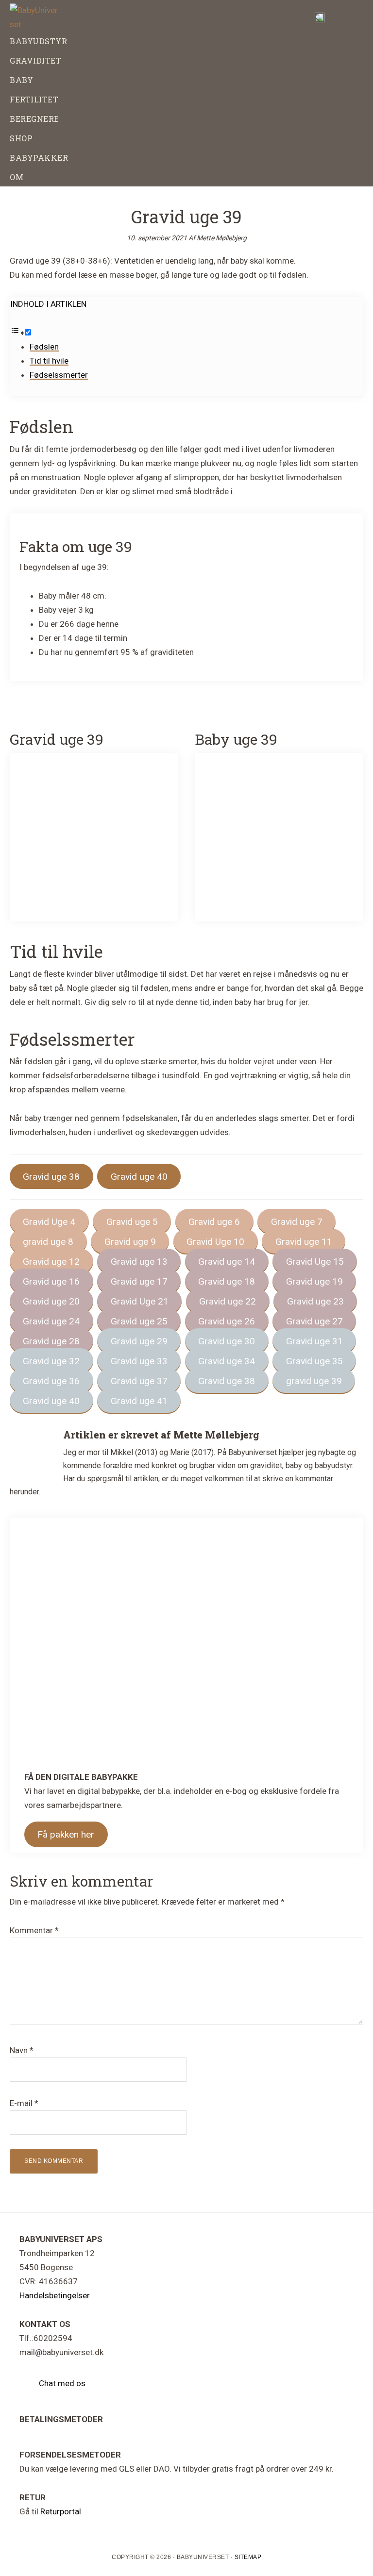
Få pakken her (66, 1834)
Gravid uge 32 (51, 1361)
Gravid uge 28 (51, 1341)
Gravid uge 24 (51, 1321)
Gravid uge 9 (130, 1242)
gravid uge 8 (48, 1242)
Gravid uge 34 (227, 1361)
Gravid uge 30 (227, 1341)
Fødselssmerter (59, 375)
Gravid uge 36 (51, 1381)
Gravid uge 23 (315, 1301)
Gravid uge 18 (227, 1281)
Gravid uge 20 (51, 1301)
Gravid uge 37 (139, 1381)
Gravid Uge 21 (140, 1301)
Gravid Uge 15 (315, 1262)
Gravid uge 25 (139, 1321)
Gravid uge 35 (314, 1361)
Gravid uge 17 (139, 1281)
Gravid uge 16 (51, 1281)
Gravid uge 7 (297, 1222)
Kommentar (34, 1930)
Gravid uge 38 (51, 1177)
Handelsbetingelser (55, 2295)
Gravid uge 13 (139, 1262)
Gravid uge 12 (51, 1262)
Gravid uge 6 (214, 1222)
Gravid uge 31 (314, 1341)
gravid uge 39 (314, 1381)
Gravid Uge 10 (215, 1242)
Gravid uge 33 (139, 1361)
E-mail (24, 2103)
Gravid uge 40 (139, 1177)
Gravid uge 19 (314, 1281)
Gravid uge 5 (132, 1222)
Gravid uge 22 (228, 1301)
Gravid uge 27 (314, 1321)
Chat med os (62, 2383)
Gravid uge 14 (227, 1262)
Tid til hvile (49, 361)
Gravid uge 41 (139, 1401)
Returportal (61, 2511)
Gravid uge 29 (139, 1341)
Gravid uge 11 (304, 1242)
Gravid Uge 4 (49, 1222)
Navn (22, 2050)
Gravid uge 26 (227, 1321)
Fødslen (44, 347)
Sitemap (248, 2557)
